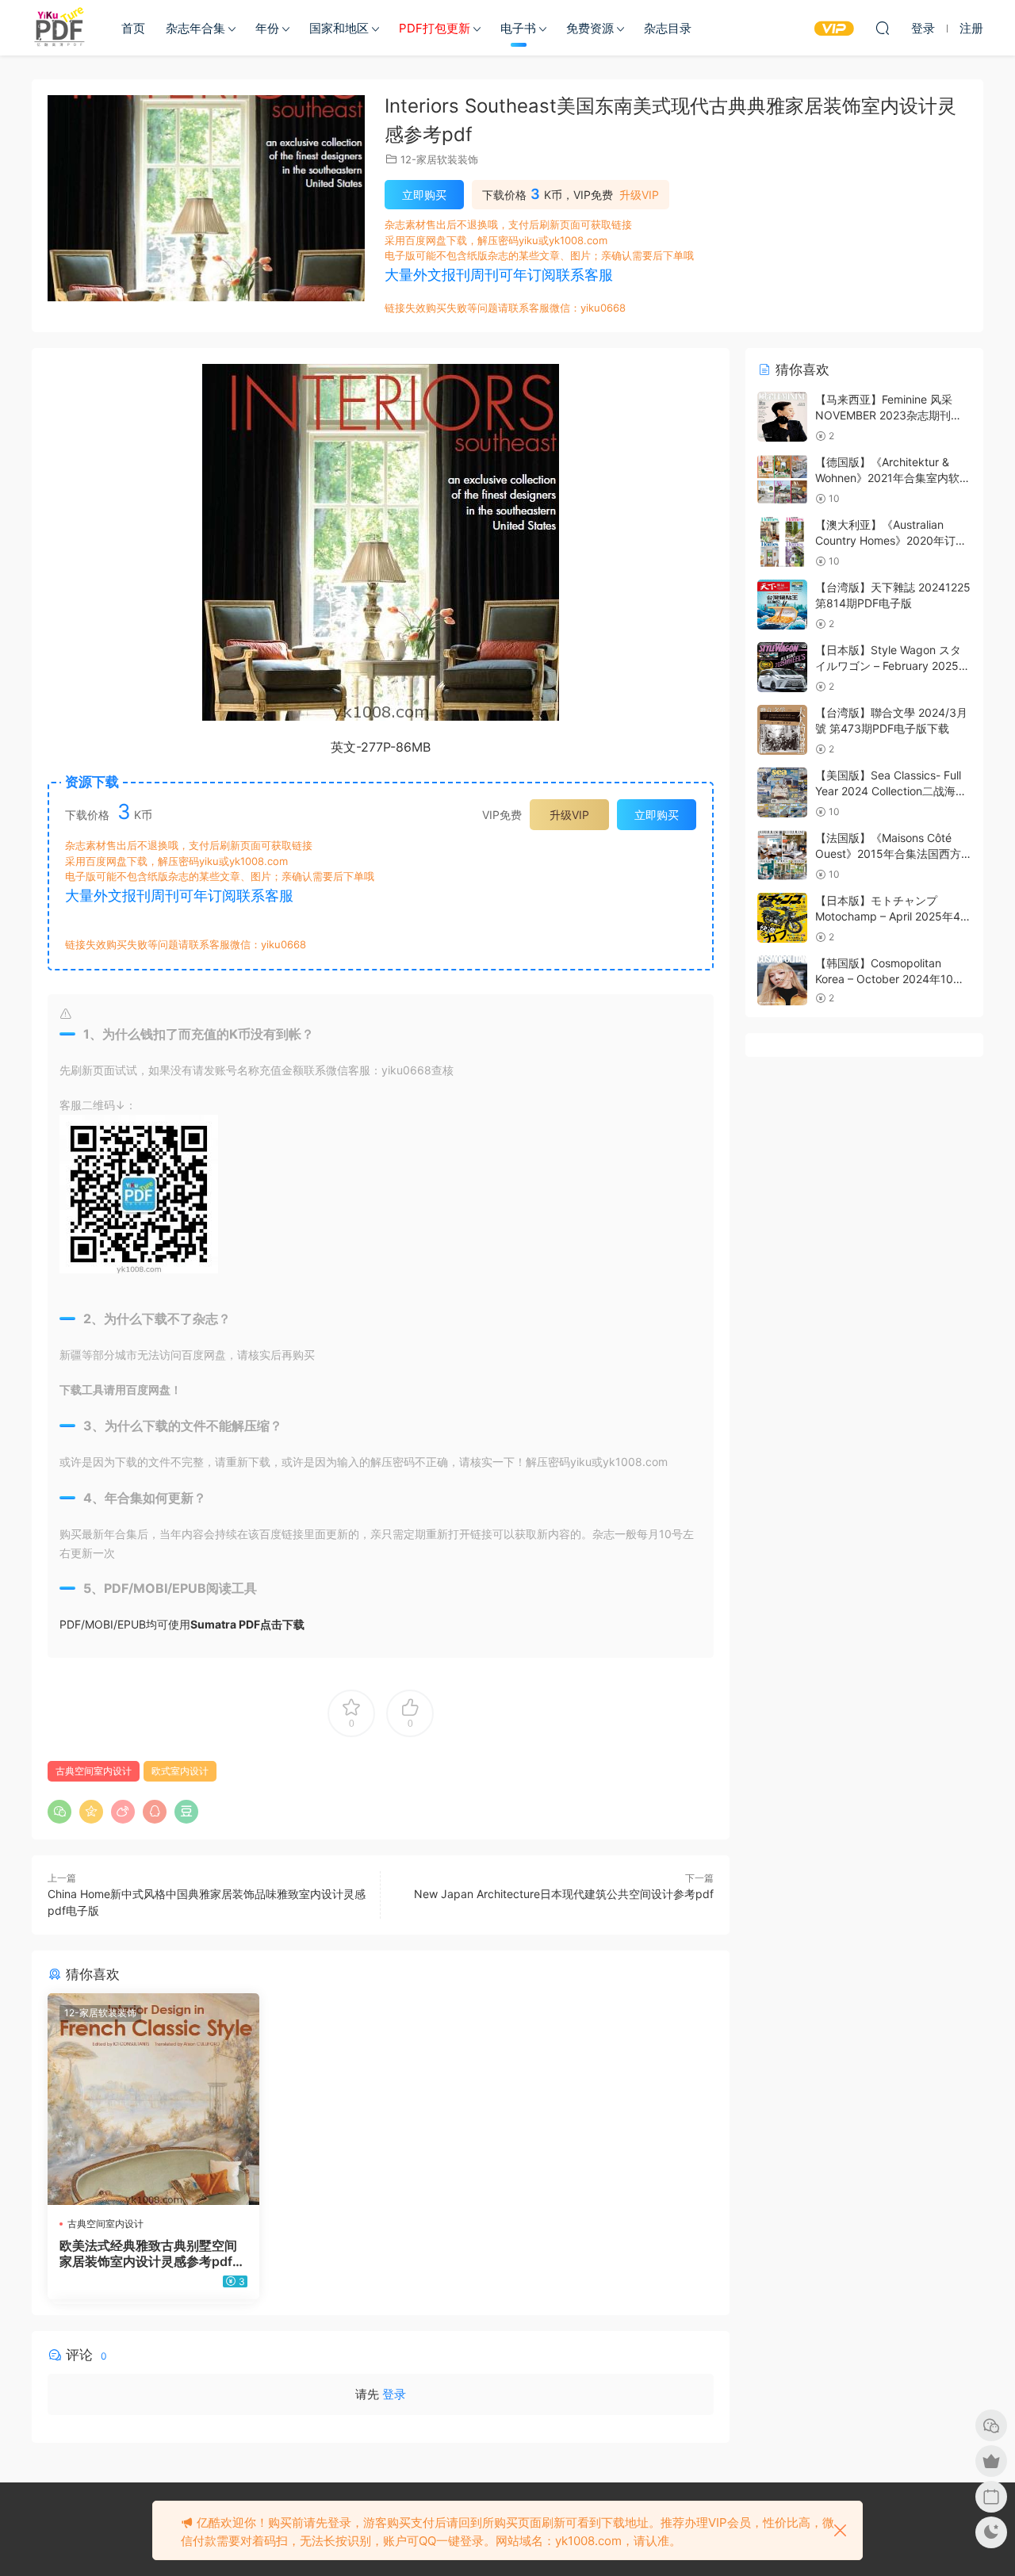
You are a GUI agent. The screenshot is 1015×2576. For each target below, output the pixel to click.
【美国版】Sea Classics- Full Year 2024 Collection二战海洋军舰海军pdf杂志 (891, 790)
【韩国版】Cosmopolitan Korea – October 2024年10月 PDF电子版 (890, 978)
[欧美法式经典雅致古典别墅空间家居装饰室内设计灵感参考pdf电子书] (153, 2099)
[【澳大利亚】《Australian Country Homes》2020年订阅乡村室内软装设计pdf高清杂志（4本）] (782, 542)
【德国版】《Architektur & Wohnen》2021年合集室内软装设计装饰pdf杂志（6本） (893, 477)
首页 (133, 28)
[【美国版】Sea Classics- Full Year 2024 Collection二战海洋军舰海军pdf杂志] (782, 792)
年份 (267, 28)
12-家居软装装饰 (439, 159)
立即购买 (424, 195)
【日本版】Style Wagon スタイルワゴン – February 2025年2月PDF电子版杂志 (892, 665)
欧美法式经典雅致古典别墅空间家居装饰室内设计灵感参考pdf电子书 (152, 2253)
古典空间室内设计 (94, 1771)
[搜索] (883, 28)
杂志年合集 (195, 28)
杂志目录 (668, 28)
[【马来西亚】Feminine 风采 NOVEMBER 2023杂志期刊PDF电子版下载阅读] (782, 417)
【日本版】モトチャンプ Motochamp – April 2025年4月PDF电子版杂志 (893, 916)
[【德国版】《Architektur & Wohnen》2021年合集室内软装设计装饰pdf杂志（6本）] (782, 479)
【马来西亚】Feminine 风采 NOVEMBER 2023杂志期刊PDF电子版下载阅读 (884, 415)
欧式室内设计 (180, 1771)
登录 (394, 2394)
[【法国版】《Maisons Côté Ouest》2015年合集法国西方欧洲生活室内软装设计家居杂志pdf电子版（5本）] (782, 855)
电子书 (518, 28)
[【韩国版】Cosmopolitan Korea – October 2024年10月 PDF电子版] (782, 980)
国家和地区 (339, 28)
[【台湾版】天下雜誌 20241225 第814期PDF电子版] (782, 605)
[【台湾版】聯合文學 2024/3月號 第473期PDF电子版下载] (782, 730)
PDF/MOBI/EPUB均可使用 (182, 1624)
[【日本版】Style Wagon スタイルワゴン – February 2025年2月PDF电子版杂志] (782, 667)
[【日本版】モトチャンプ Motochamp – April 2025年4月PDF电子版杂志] (782, 918)
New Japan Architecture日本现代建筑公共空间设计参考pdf (564, 1894)
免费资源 (590, 28)
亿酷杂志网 (59, 28)
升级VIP (639, 195)
